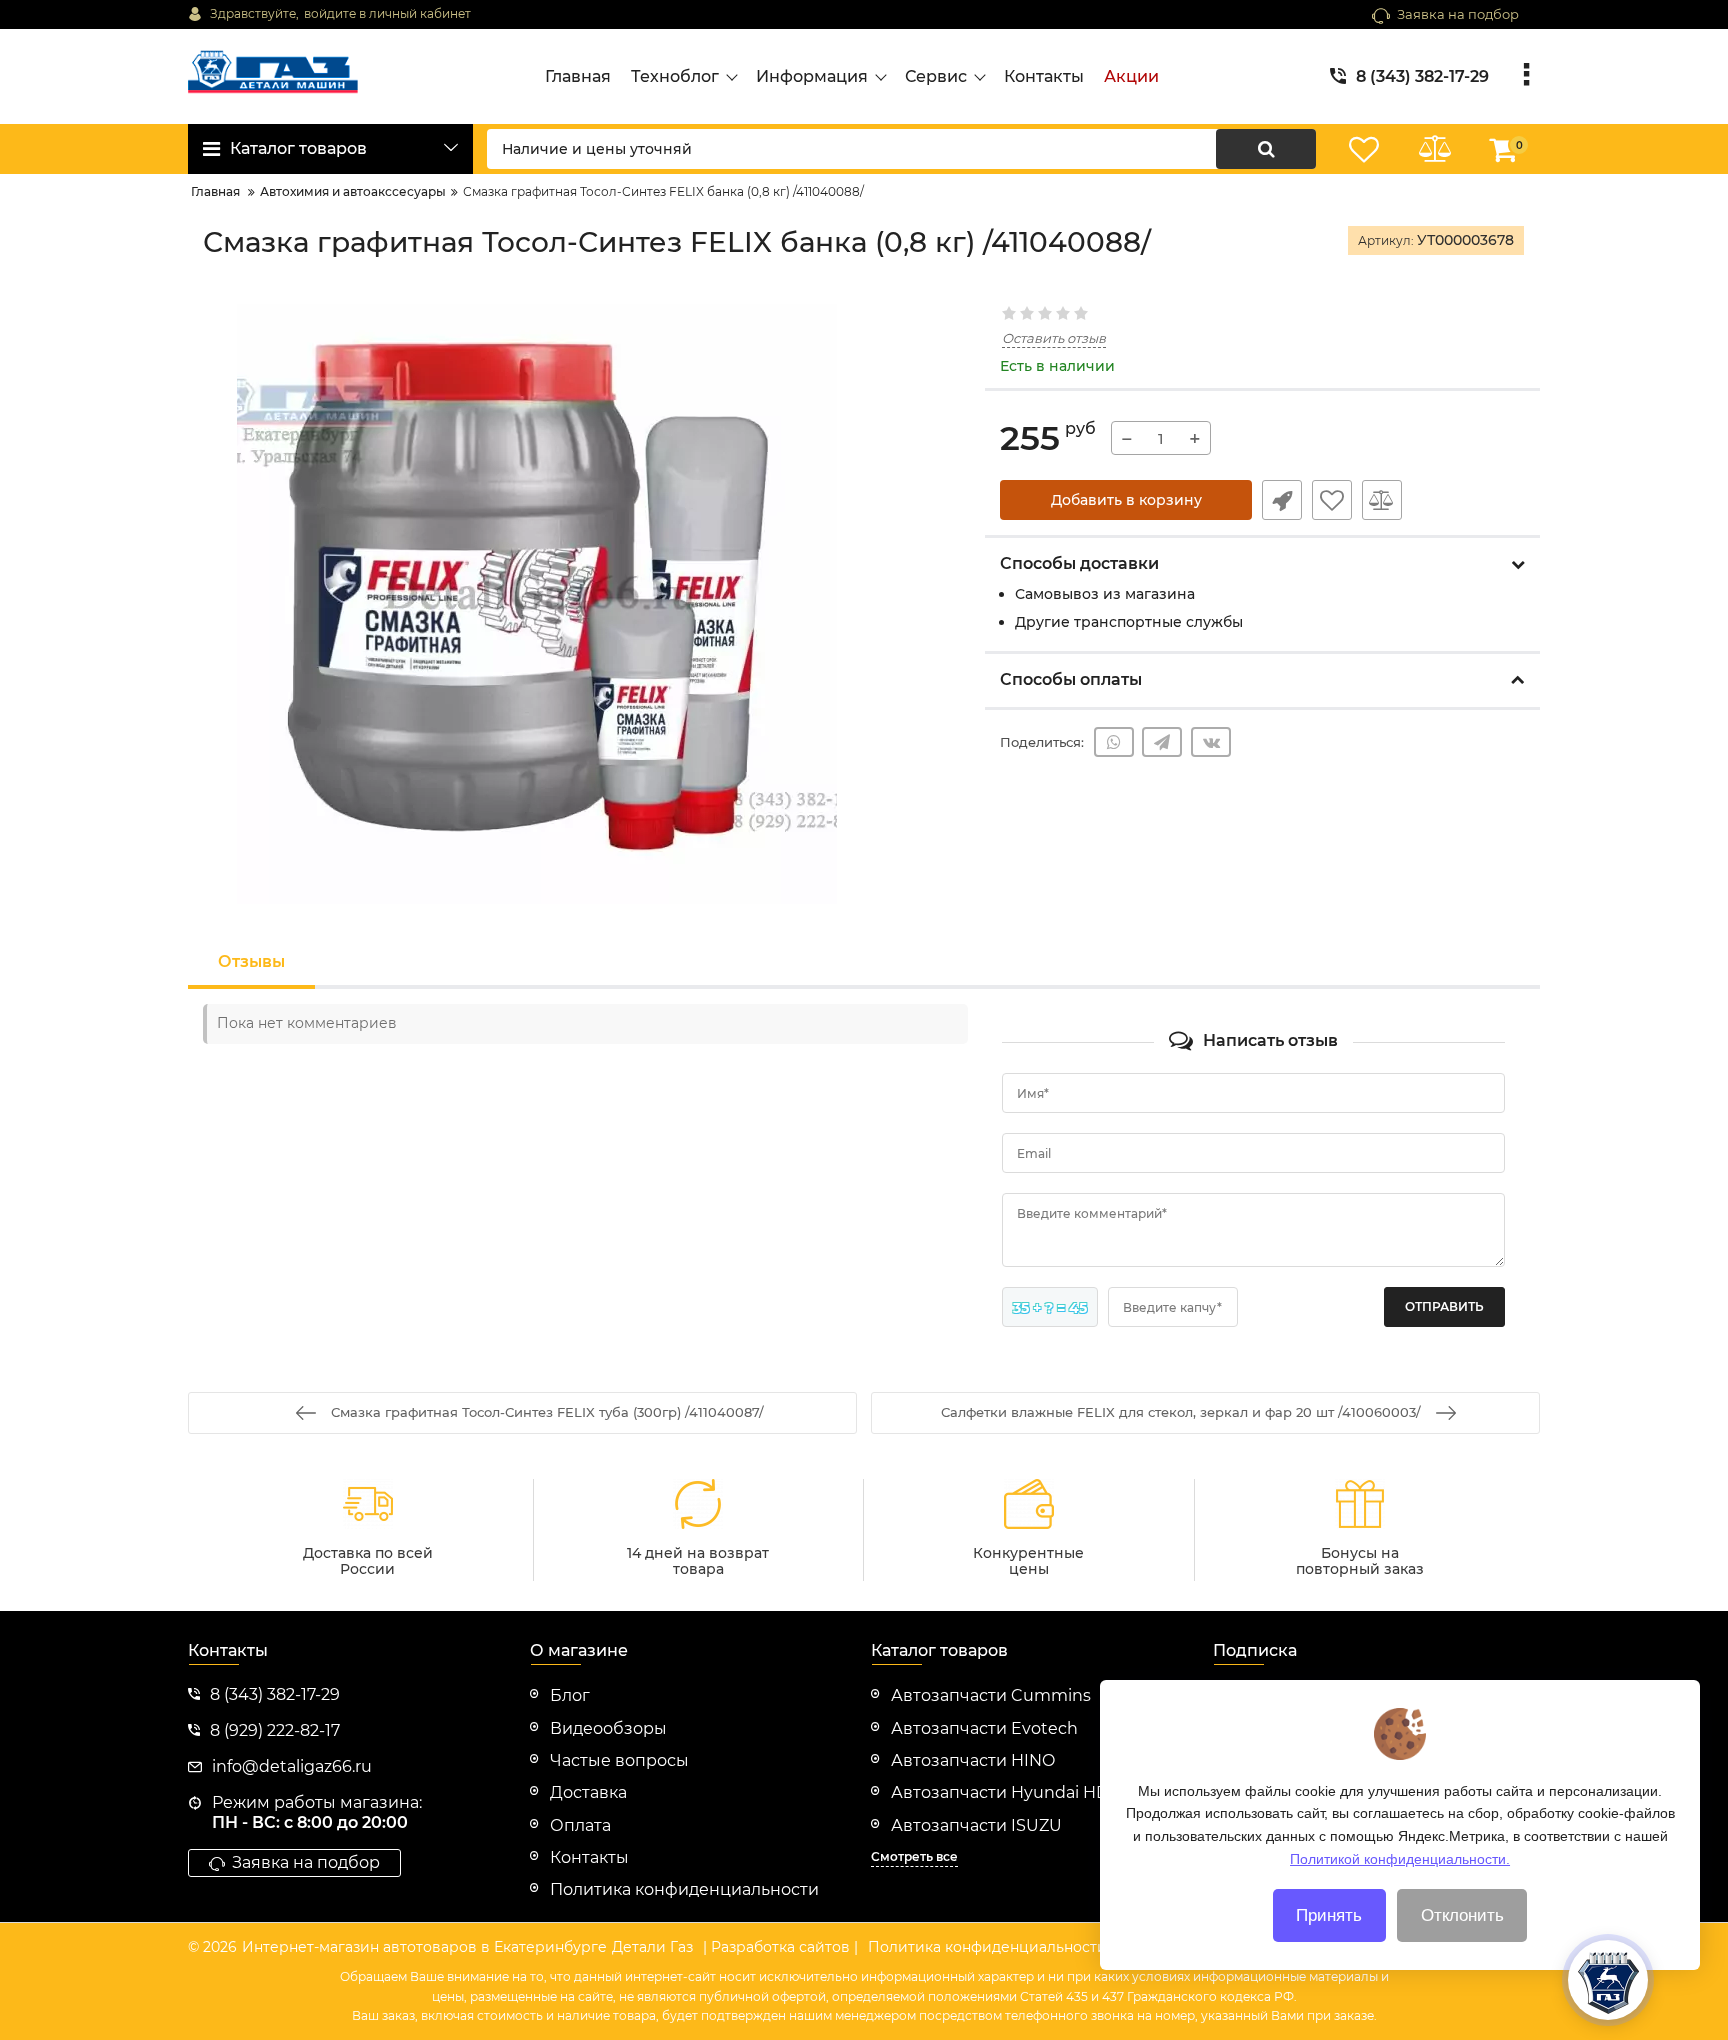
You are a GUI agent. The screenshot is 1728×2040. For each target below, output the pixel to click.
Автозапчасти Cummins (991, 1695)
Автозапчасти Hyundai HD (1000, 1792)
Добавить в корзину (1126, 500)
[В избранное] (1332, 500)
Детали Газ (652, 1947)
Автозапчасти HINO (973, 1760)
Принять (1329, 1915)
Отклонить (1462, 1915)
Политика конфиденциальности (987, 1947)
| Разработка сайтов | (780, 1947)
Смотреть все (914, 1856)
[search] (1266, 149)
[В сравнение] (1382, 500)
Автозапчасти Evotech (984, 1728)
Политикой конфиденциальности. (1400, 1858)
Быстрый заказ (1282, 500)
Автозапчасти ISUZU (976, 1825)
